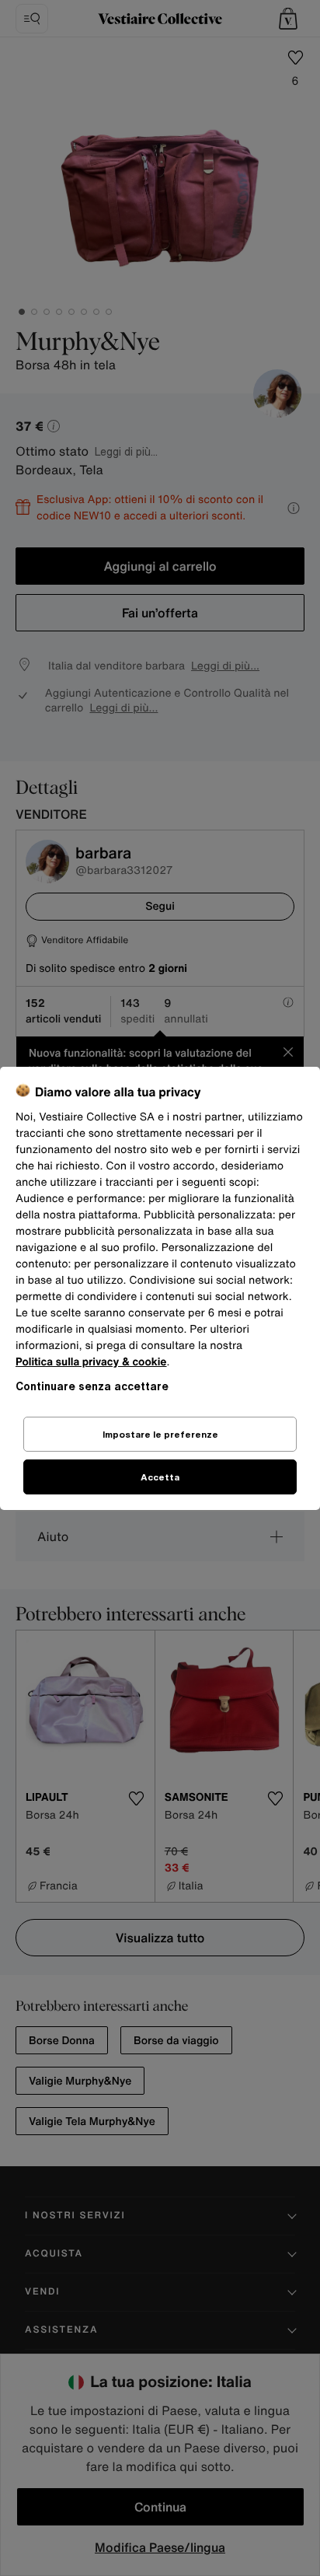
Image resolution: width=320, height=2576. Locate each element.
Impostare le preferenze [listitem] (160, 1434)
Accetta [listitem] (160, 1477)
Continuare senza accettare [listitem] (92, 1386)
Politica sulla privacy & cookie (91, 1362)
